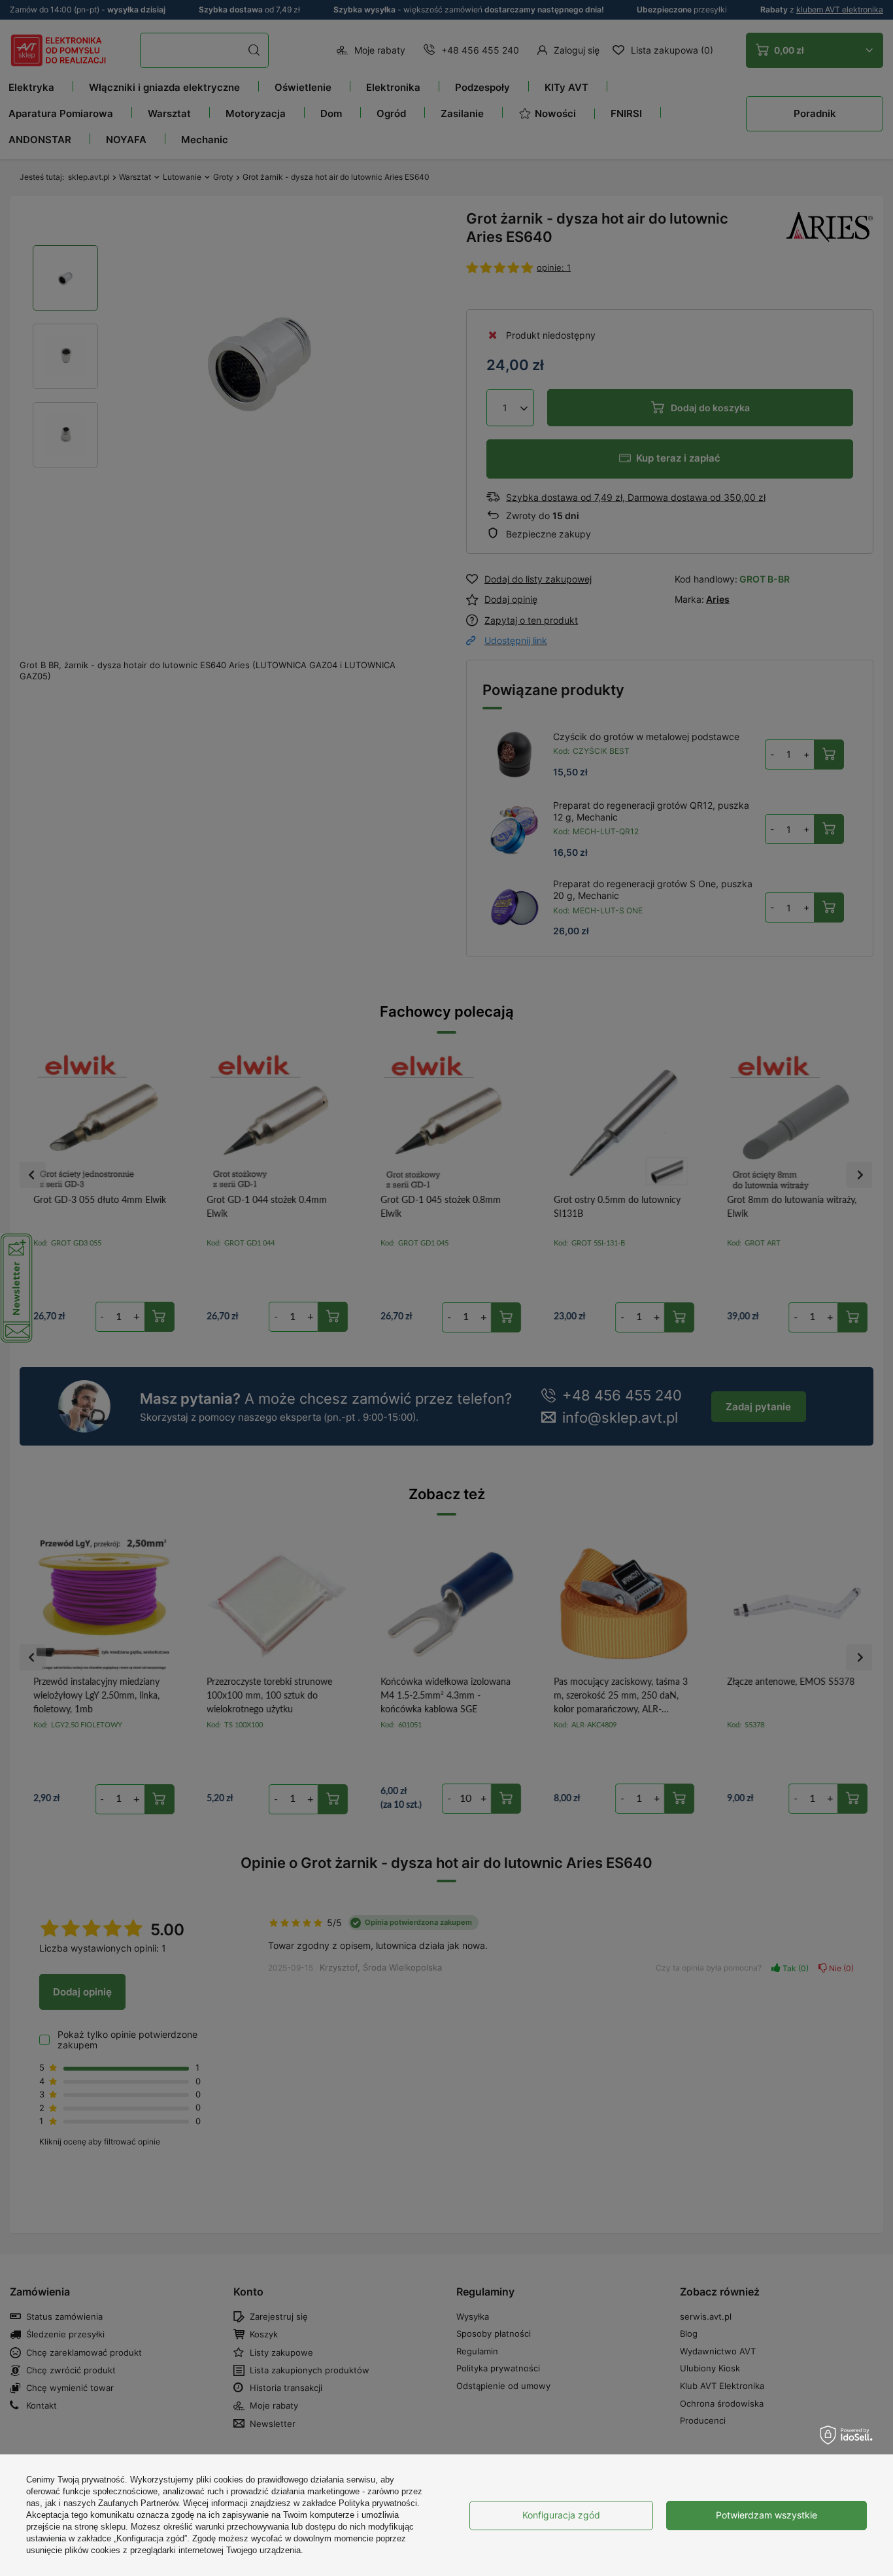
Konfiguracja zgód (561, 2515)
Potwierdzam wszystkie (767, 2515)
